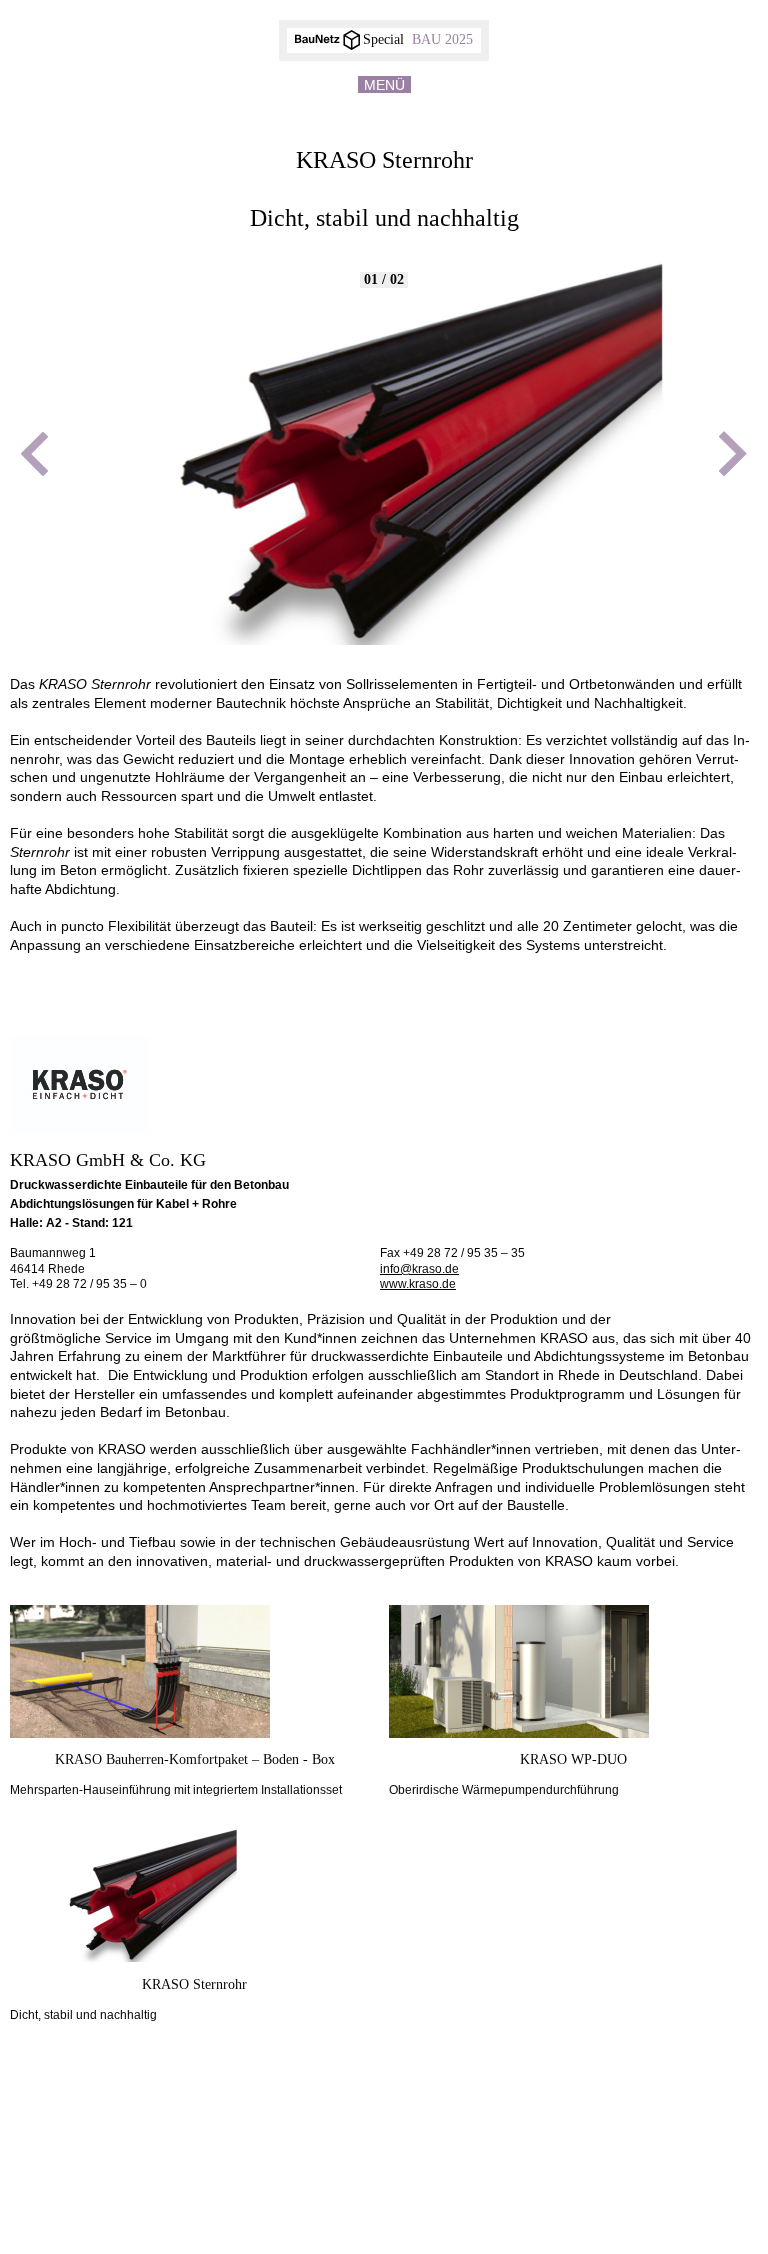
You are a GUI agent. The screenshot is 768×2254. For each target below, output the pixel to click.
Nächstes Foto (733, 454)
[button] (384, 101)
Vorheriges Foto (35, 454)
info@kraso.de (419, 1269)
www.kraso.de (418, 1284)
